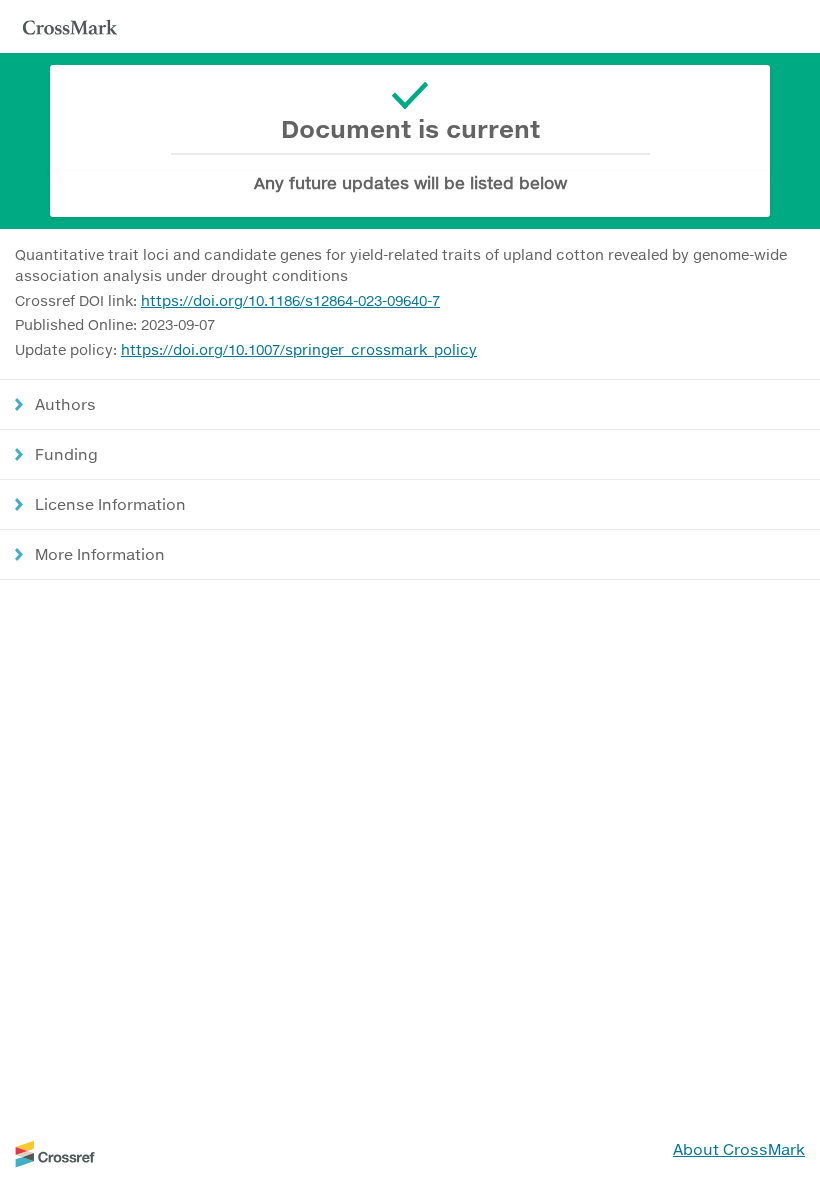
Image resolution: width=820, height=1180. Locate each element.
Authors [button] (65, 404)
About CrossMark (739, 1149)
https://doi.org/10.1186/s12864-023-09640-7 (290, 300)
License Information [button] (110, 504)
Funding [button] (66, 454)
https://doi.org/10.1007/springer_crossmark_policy (299, 349)
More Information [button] (100, 554)
